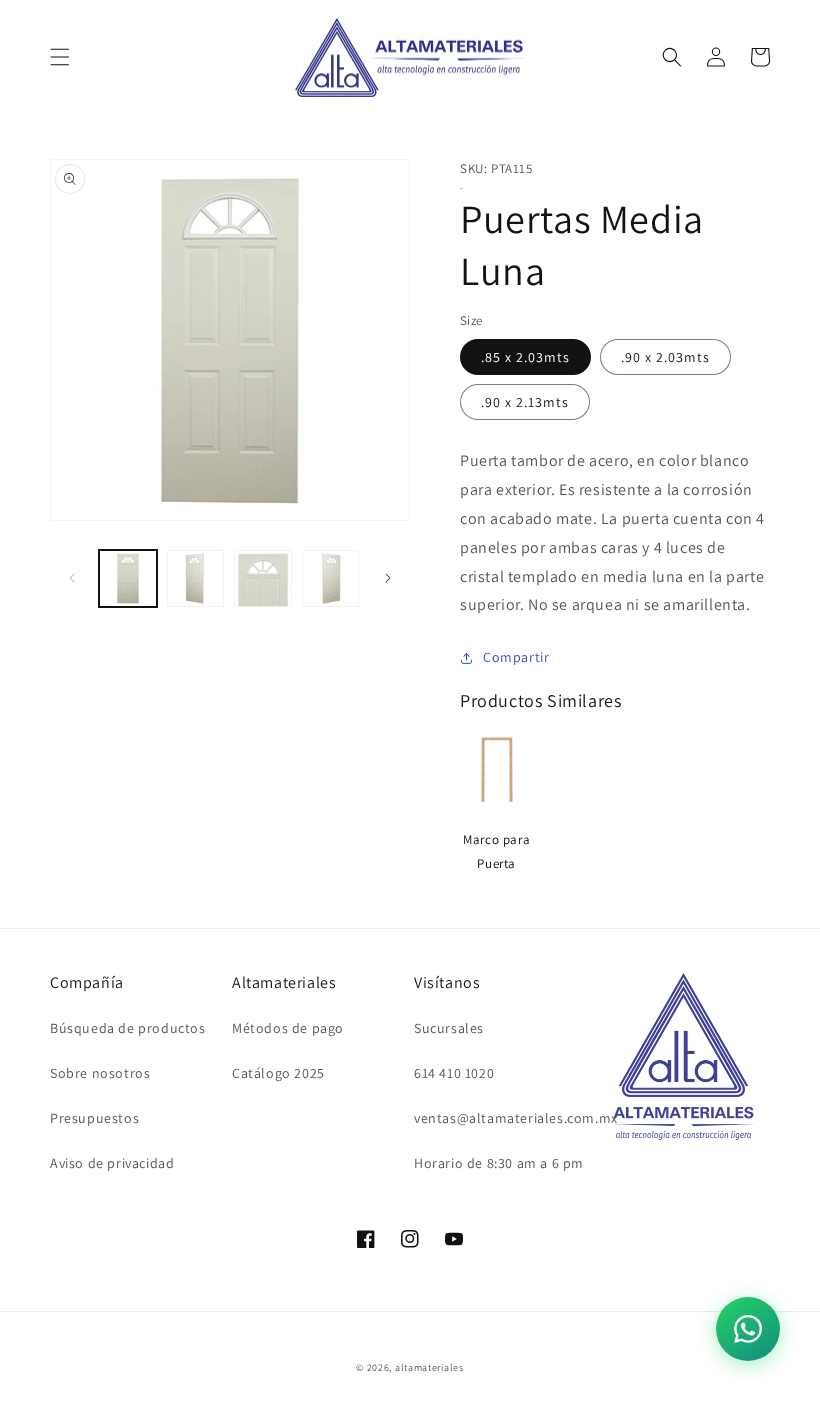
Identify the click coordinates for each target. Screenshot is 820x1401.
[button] (60, 57)
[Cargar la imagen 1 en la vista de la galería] (128, 579)
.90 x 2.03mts (665, 357)
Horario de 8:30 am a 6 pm (499, 1163)
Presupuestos (94, 1118)
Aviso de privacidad (112, 1163)
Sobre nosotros (100, 1073)
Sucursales (449, 1028)
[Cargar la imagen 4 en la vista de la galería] (331, 579)
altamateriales (429, 1367)
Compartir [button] (516, 657)
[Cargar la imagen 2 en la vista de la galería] (196, 579)
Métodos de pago (288, 1028)
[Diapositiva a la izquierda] (72, 578)
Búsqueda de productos (128, 1028)
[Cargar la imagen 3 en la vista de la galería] (263, 579)
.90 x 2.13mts (525, 402)
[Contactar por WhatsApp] (748, 1329)
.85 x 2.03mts (525, 357)
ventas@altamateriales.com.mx (516, 1118)
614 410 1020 (454, 1073)
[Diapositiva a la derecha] (388, 578)
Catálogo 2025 (278, 1073)
